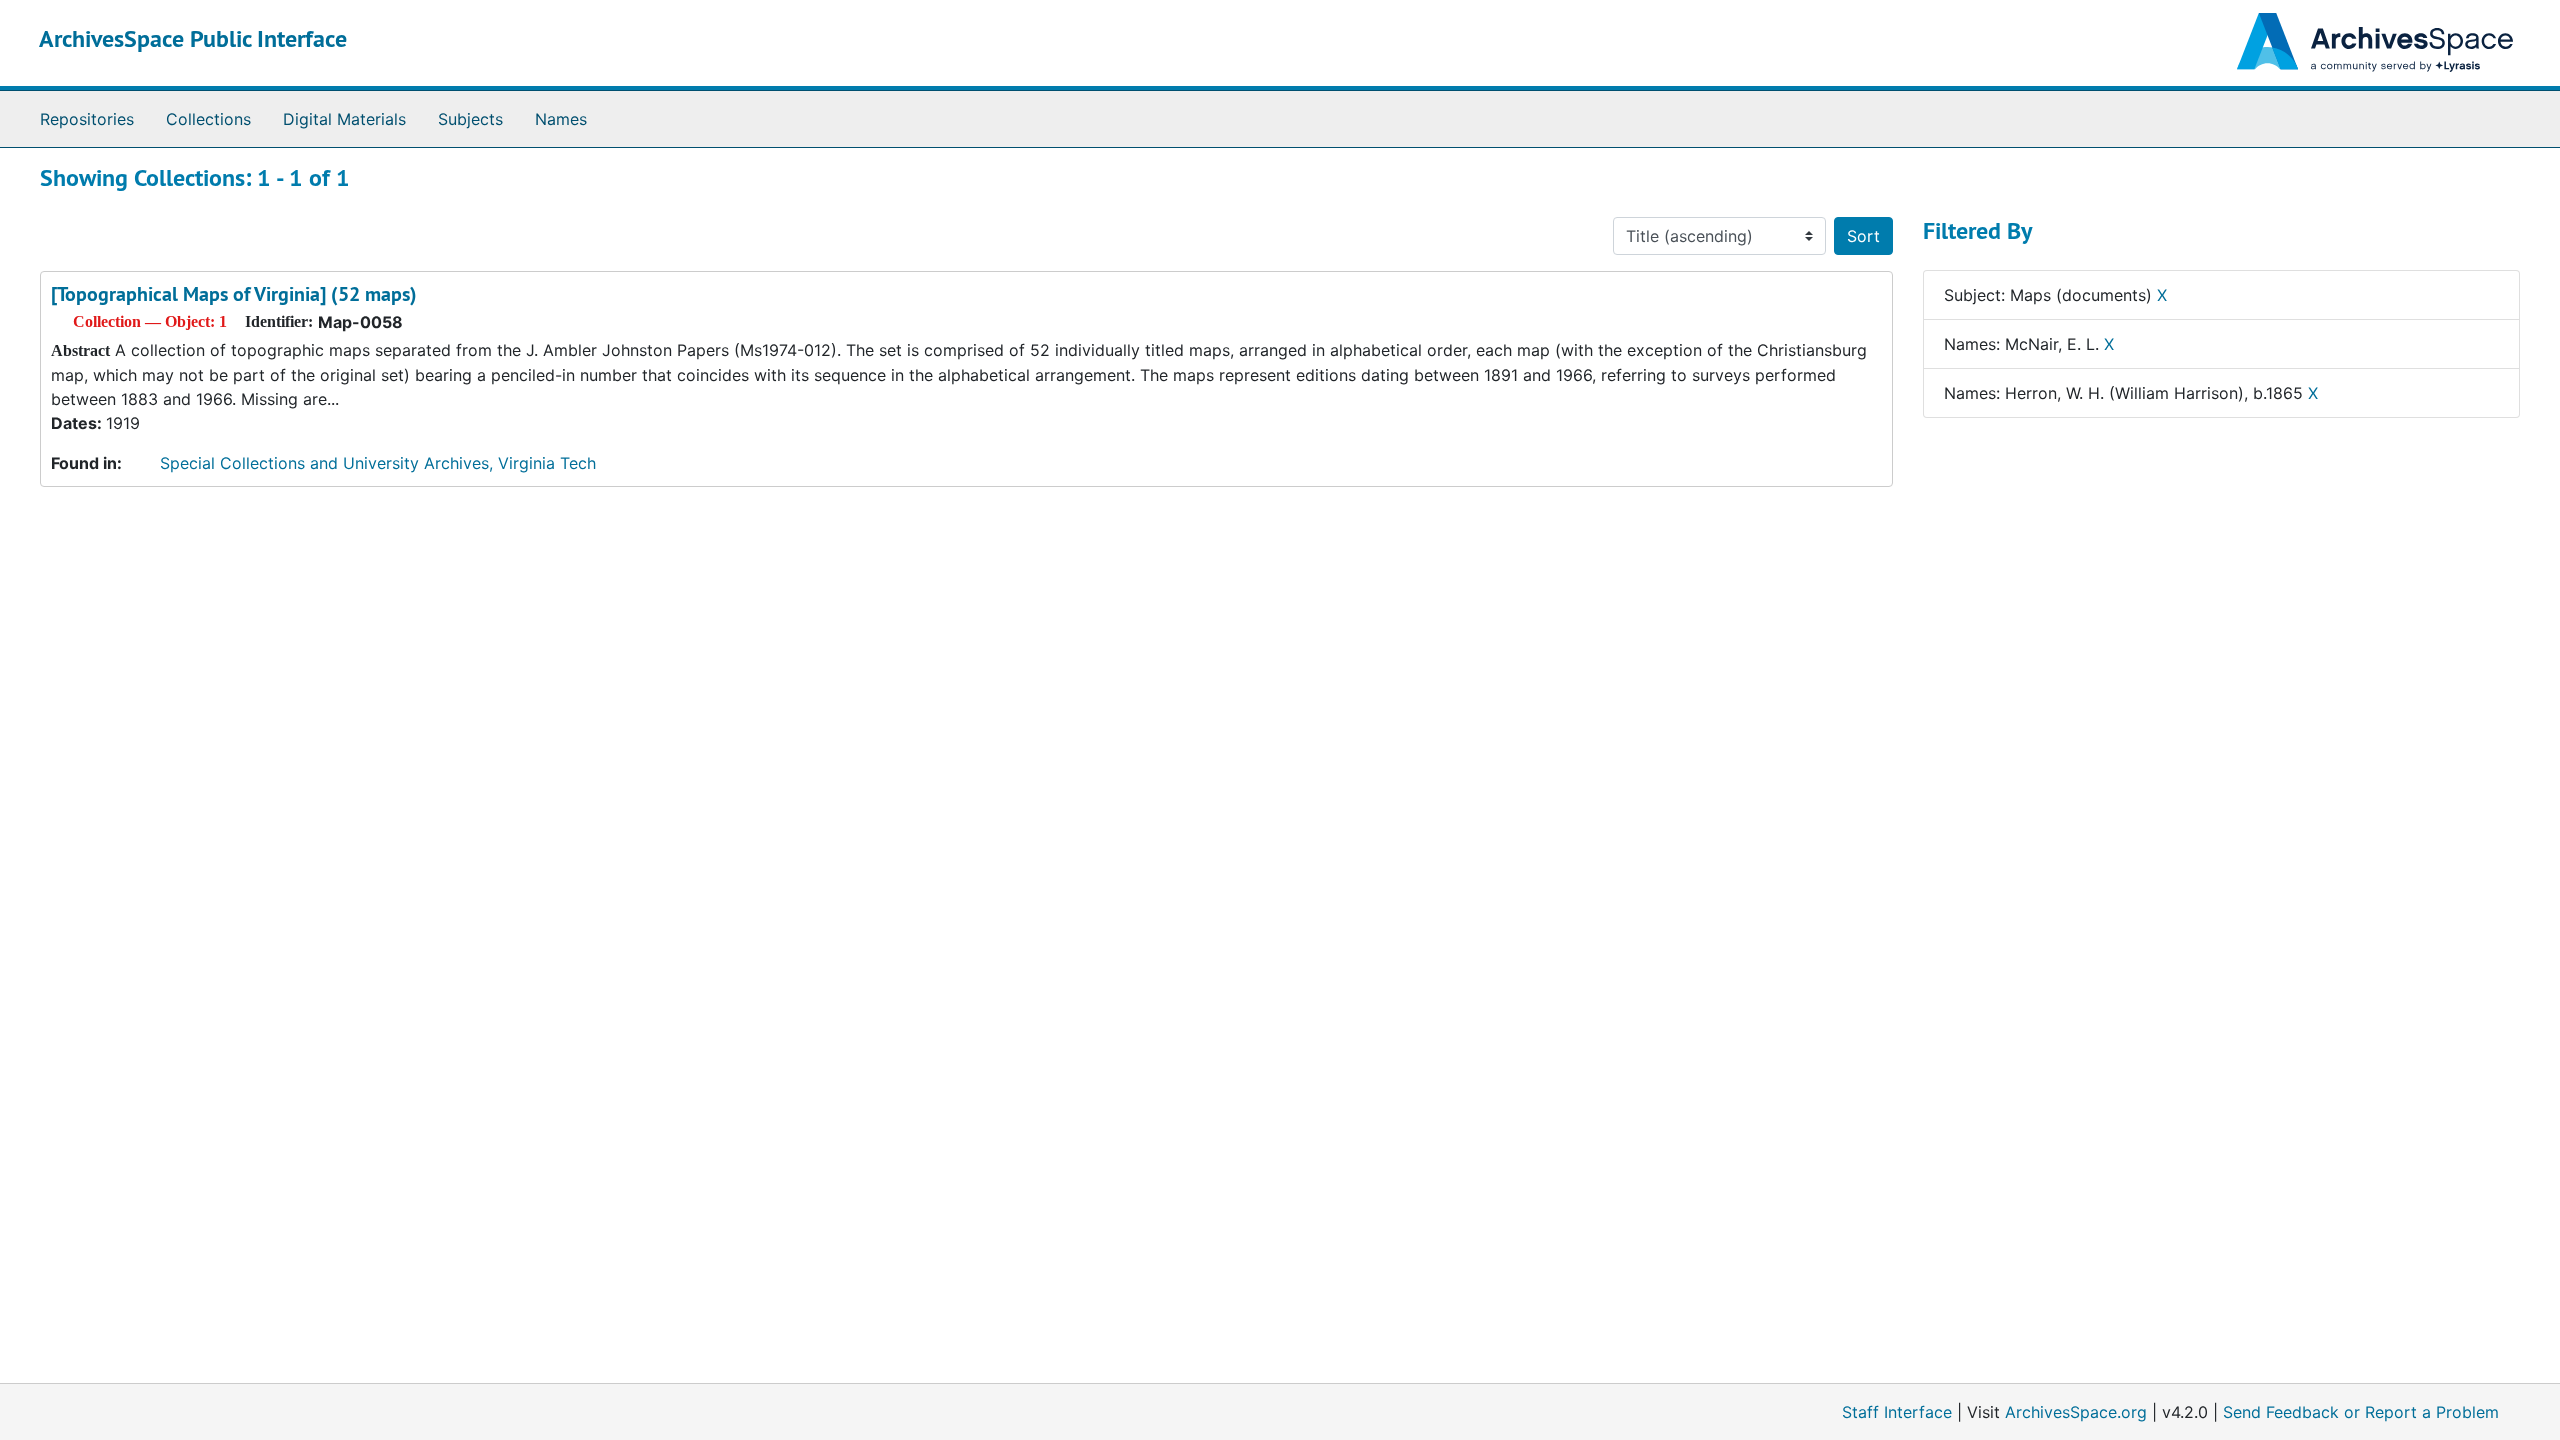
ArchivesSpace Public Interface (193, 38)
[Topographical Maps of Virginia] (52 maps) (234, 294)
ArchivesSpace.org (2076, 1412)
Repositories (87, 119)
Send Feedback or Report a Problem (2361, 1412)
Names (561, 119)
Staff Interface (1897, 1412)
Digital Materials (344, 119)
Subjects (470, 119)
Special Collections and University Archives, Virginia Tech (378, 463)
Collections (208, 119)
